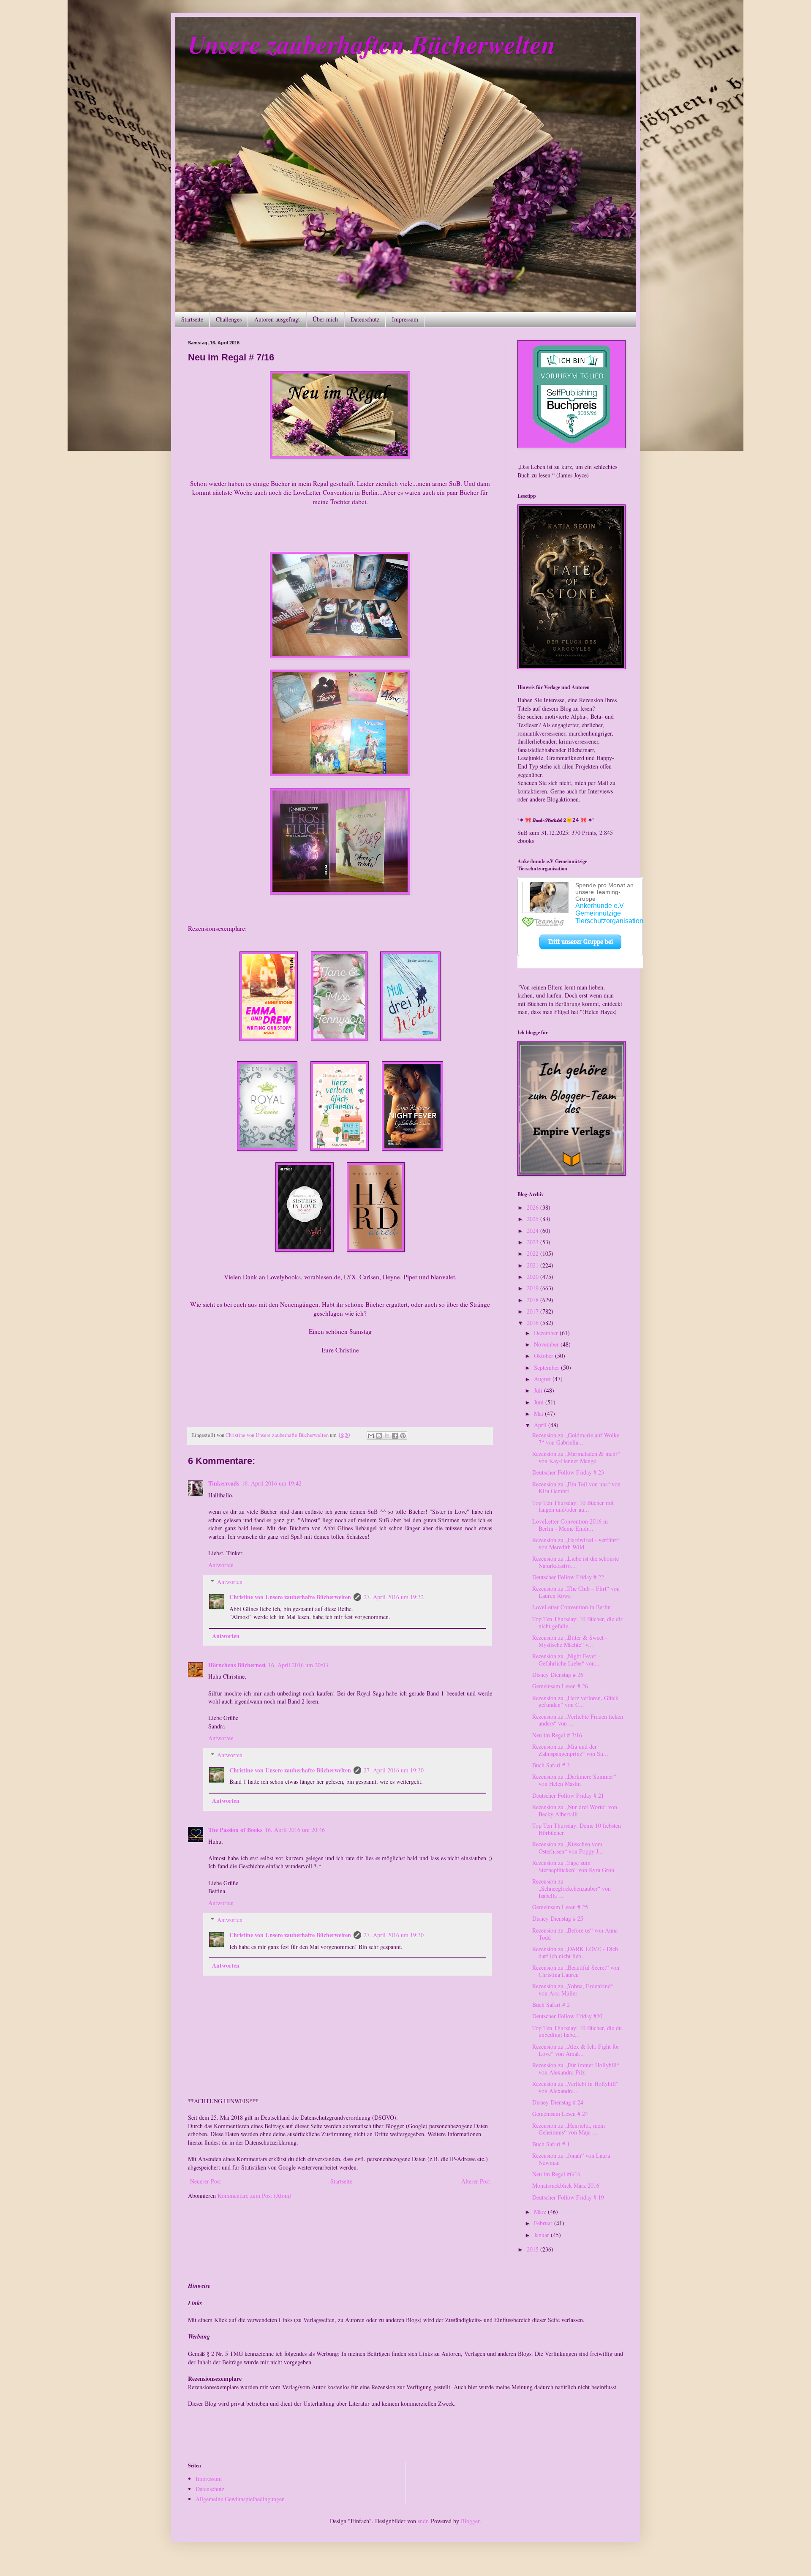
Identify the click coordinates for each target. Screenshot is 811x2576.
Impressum (405, 319)
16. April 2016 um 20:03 (298, 1665)
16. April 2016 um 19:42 (272, 1483)
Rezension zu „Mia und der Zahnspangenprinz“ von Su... (570, 1750)
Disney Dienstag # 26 (558, 1675)
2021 (533, 1265)
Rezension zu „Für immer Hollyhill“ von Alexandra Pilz (576, 2069)
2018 (533, 1300)
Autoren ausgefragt (277, 319)
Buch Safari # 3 (551, 1765)
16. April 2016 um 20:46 (295, 1830)
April (541, 1425)
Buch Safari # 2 (551, 2005)
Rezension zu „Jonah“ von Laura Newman (571, 2159)
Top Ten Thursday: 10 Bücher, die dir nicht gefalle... (577, 1622)
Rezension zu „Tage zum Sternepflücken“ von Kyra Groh (573, 1866)
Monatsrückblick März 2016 (566, 2185)
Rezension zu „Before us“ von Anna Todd (575, 1934)
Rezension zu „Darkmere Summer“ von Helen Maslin (574, 1780)
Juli (539, 1390)
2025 (533, 1219)
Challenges (229, 319)
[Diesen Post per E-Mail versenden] (371, 1436)
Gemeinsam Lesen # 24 (560, 2114)
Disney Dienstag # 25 (558, 1918)
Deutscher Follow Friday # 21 (568, 1795)
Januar (542, 2235)
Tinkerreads (224, 1483)
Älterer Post (476, 2181)
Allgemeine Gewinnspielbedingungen (240, 2499)
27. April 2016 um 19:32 (394, 1597)
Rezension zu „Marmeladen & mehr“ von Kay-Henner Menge (576, 1457)
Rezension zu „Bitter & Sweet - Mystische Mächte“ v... (570, 1641)
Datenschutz (365, 319)
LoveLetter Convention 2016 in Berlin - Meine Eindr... (570, 1525)
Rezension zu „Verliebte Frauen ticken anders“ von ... (578, 1720)
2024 (533, 1231)
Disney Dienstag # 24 (558, 2102)
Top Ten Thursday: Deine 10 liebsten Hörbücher (577, 1829)
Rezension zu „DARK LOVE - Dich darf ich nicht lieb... (575, 1952)
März (541, 2212)
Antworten (221, 1565)
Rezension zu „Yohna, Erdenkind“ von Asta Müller (573, 1990)
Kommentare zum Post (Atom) (254, 2196)
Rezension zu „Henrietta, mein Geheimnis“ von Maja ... (569, 2129)
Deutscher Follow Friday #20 (567, 2016)
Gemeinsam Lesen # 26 (560, 1686)
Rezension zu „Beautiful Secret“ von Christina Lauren (576, 1971)
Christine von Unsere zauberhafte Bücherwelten (290, 1597)
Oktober (544, 1356)
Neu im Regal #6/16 (556, 2174)
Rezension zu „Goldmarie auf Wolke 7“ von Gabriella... (576, 1439)
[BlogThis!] (379, 1436)
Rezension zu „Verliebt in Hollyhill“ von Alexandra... (575, 2087)
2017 (533, 1311)
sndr (423, 2521)
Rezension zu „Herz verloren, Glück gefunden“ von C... (575, 1701)
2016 (533, 1323)
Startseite (192, 319)
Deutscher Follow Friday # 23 (568, 1472)
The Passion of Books (235, 1830)
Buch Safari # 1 (551, 2144)
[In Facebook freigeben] (395, 1436)
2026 (533, 1207)
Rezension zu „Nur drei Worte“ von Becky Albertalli (575, 1810)
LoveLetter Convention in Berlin (572, 1607)
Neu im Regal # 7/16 (557, 1735)
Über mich (325, 319)
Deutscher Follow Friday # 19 (568, 2197)
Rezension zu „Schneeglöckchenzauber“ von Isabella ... (572, 1888)
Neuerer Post (205, 2181)
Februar (544, 2223)
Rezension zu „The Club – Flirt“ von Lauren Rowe (576, 1592)
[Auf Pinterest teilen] (403, 1436)
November (547, 1344)
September (547, 1367)
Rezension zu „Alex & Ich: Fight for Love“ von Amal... (576, 2050)
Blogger (470, 2521)
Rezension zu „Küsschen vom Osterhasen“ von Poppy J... (568, 1848)
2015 (533, 2249)
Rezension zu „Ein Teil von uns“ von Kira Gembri (576, 1488)
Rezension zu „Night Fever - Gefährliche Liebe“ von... (566, 1660)
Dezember (547, 1333)
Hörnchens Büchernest (237, 1665)
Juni (540, 1402)
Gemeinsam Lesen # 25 (560, 1907)
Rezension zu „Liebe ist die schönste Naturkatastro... (576, 1562)
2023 (533, 1242)
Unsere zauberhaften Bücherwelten (372, 44)
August (543, 1379)
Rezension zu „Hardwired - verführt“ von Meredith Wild (576, 1543)
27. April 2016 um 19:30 (394, 1770)
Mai (539, 1413)
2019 (533, 1288)
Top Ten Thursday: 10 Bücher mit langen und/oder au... (573, 1506)
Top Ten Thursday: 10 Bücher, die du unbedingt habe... (577, 2031)
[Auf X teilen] (387, 1436)
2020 (533, 1277)
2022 (533, 1253)
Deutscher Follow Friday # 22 (568, 1577)
